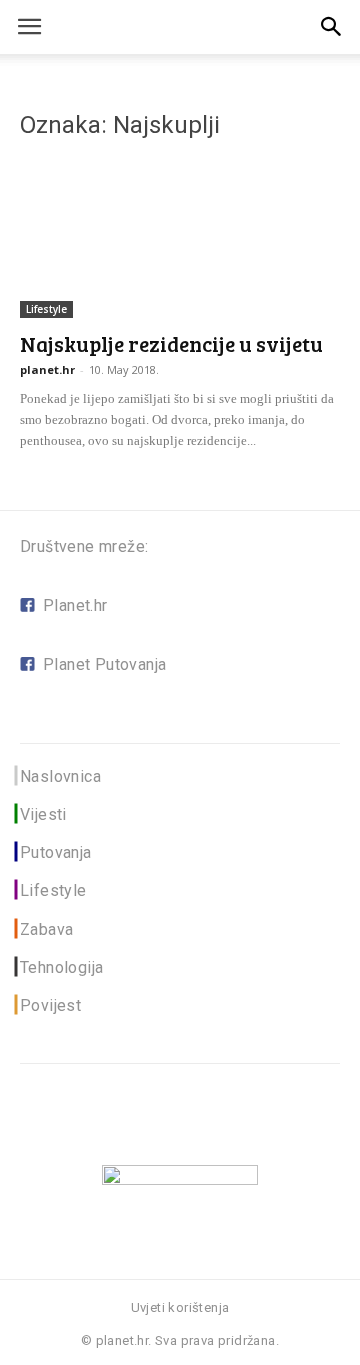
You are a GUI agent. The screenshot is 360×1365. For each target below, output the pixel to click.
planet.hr (47, 369)
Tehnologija (61, 967)
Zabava (46, 929)
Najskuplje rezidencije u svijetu (171, 343)
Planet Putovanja (104, 664)
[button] (332, 27)
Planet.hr (75, 605)
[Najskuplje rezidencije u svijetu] (180, 239)
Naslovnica (60, 776)
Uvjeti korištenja (180, 1307)
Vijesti (43, 814)
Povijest (50, 1005)
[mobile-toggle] (29, 27)
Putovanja (56, 852)
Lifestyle (46, 309)
